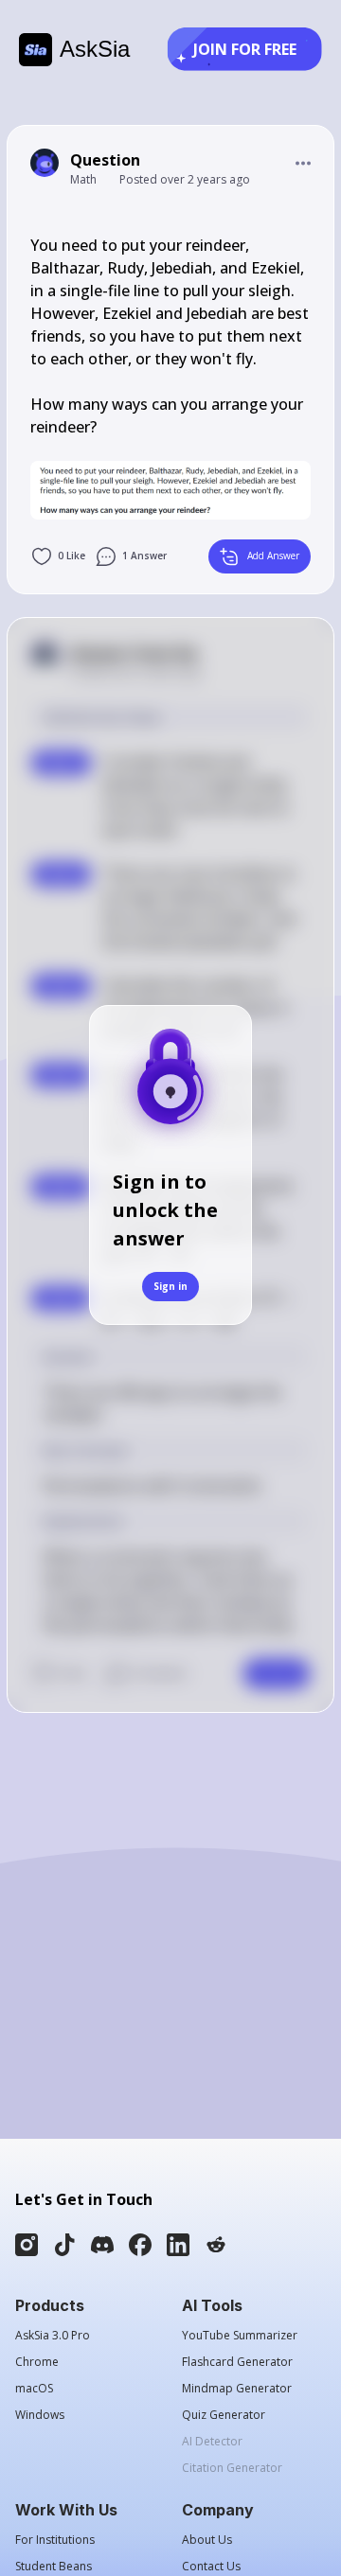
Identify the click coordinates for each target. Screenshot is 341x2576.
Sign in (170, 1286)
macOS (34, 2389)
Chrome (37, 2362)
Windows (40, 2415)
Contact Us (211, 2567)
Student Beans (54, 2567)
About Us (207, 2540)
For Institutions (55, 2540)
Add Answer (273, 556)
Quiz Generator (224, 2415)
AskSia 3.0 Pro (53, 2336)
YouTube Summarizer (240, 2336)
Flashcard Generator (237, 2362)
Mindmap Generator (237, 2389)
